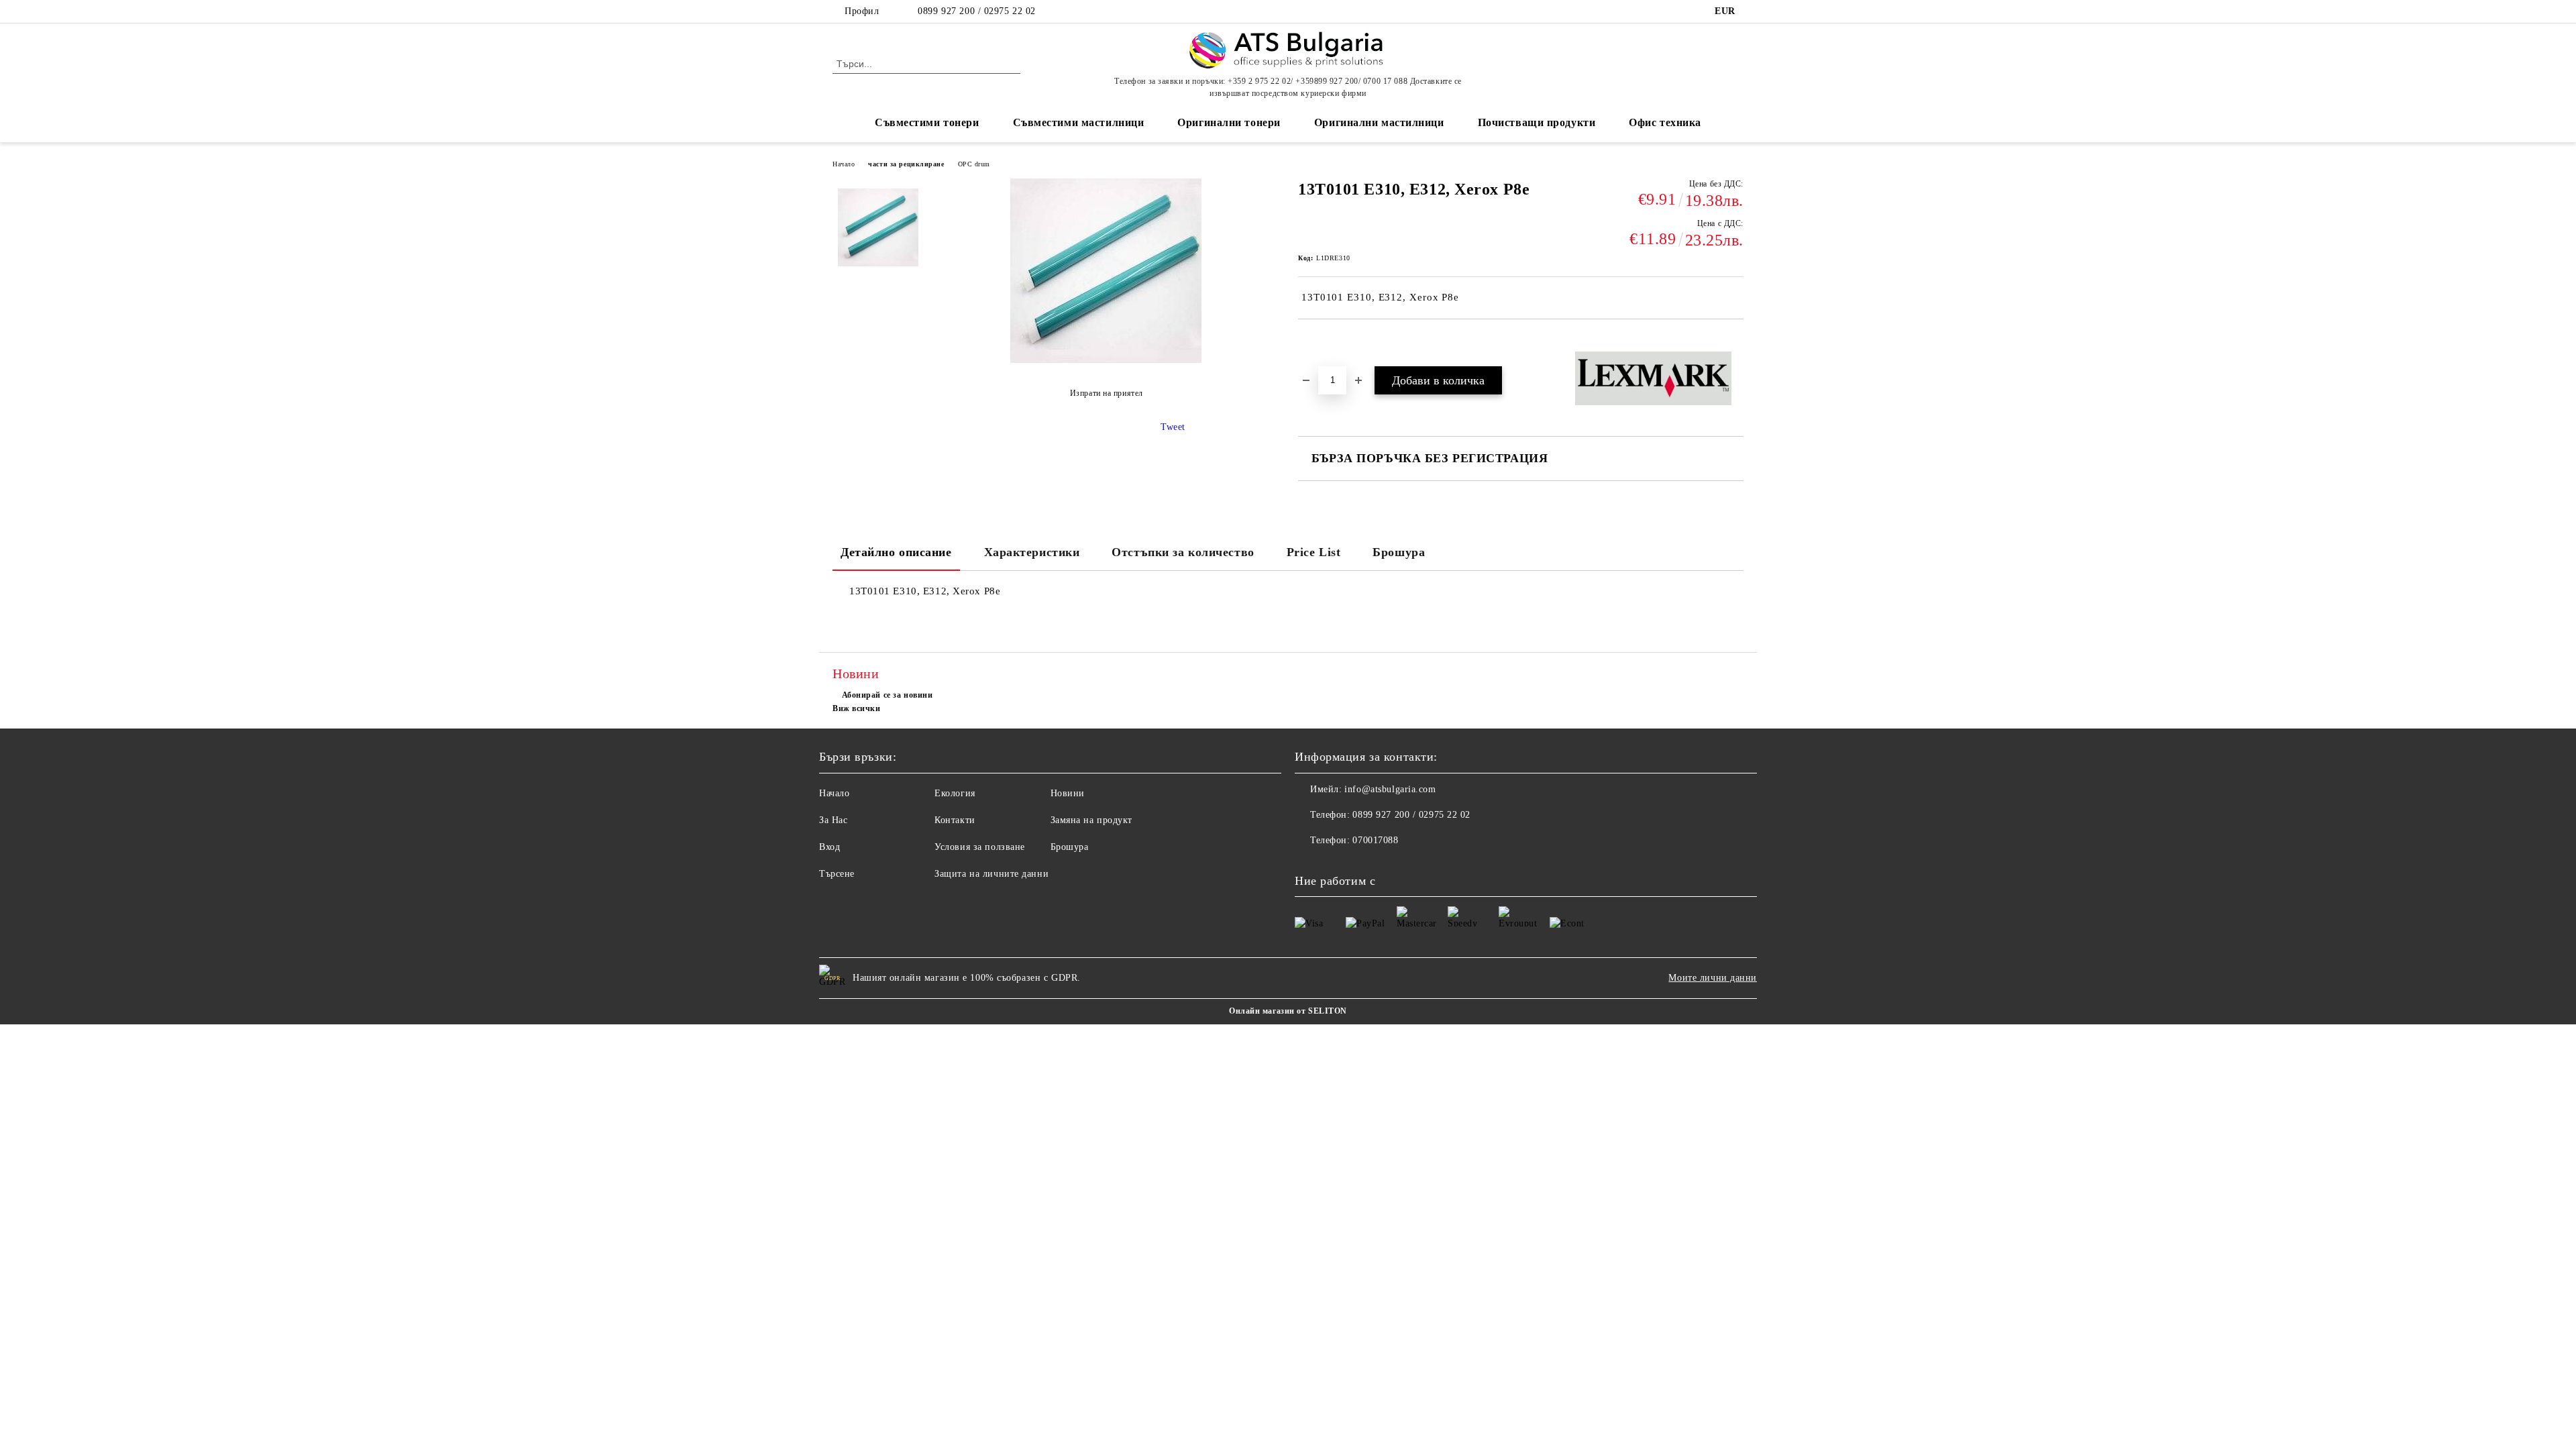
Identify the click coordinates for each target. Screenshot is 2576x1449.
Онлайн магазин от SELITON (1288, 1011)
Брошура (1399, 552)
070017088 (1375, 840)
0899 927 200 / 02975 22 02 (977, 11)
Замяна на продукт (1092, 820)
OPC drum (974, 164)
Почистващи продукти (1537, 122)
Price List (1314, 552)
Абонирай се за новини (887, 695)
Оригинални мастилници (1379, 122)
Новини (1068, 793)
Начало (844, 164)
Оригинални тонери (1229, 122)
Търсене (837, 874)
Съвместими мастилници (1079, 122)
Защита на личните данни (991, 874)
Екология (955, 793)
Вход (829, 847)
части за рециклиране (906, 164)
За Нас (833, 820)
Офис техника (1665, 122)
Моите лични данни (1713, 978)
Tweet (1173, 427)
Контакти (955, 820)
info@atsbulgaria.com (1390, 789)
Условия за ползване (980, 847)
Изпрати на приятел (1107, 393)
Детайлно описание (896, 552)
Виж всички (857, 708)
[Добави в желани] (1324, 342)
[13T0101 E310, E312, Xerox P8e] (878, 229)
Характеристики (1032, 552)
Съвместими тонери (927, 122)
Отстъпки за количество (1183, 552)
